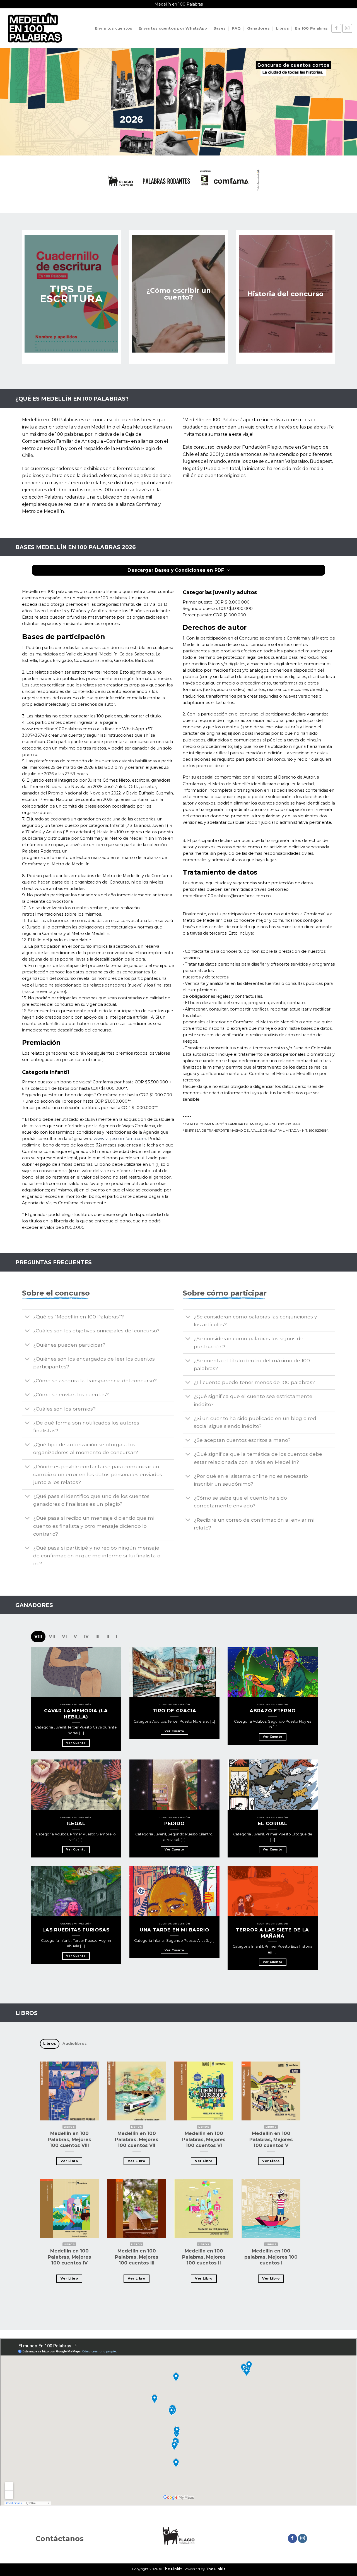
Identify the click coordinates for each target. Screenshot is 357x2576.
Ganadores (258, 28)
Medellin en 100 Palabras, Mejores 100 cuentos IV (69, 2257)
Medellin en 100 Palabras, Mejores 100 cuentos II (204, 2257)
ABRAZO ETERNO (273, 1711)
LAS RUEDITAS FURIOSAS (76, 1930)
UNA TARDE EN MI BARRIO (174, 1930)
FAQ (236, 28)
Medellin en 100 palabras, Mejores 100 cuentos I (271, 2257)
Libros (282, 28)
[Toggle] (27, 1317)
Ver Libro (69, 2161)
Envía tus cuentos (114, 28)
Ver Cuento (76, 1743)
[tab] (38, 1637)
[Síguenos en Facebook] (336, 28)
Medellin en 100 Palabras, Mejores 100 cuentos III (137, 2257)
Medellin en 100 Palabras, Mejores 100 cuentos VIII (69, 2140)
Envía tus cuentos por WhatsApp (173, 28)
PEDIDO (174, 1823)
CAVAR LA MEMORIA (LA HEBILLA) (76, 1714)
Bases (219, 28)
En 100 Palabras (311, 28)
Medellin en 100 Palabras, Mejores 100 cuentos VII (137, 2140)
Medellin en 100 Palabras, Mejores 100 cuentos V (271, 2140)
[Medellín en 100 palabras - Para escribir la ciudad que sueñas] (35, 28)
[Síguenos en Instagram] (347, 28)
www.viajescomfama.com (120, 1139)
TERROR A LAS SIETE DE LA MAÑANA (273, 1933)
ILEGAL (76, 1823)
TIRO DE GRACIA (174, 1711)
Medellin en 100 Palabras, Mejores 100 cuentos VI (204, 2140)
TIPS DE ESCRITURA (72, 294)
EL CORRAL (273, 1823)
